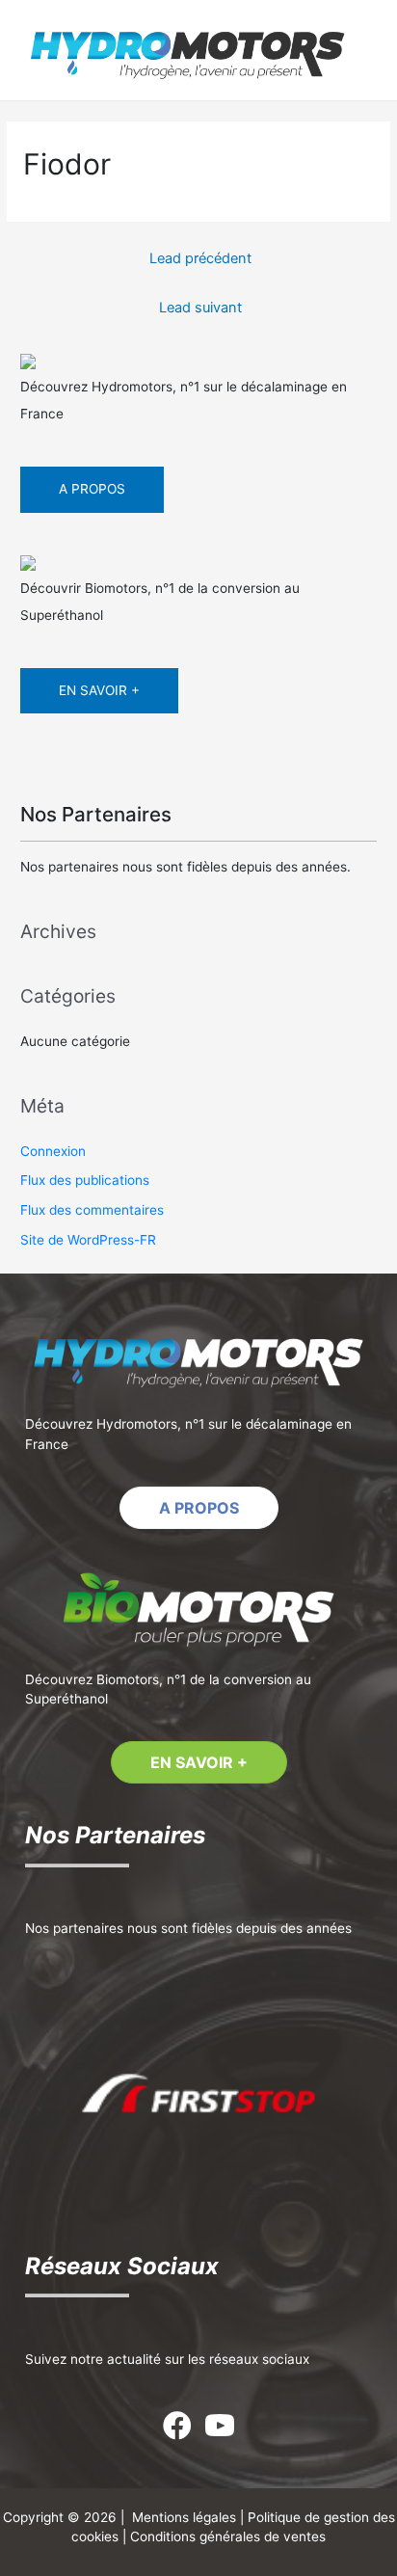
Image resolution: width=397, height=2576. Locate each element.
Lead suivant (200, 308)
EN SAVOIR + (99, 690)
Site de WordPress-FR (88, 1240)
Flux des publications (85, 1180)
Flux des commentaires (92, 1210)
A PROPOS (92, 489)
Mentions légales (184, 2517)
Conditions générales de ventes (228, 2536)
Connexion (53, 1151)
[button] (199, 1508)
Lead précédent (200, 258)
